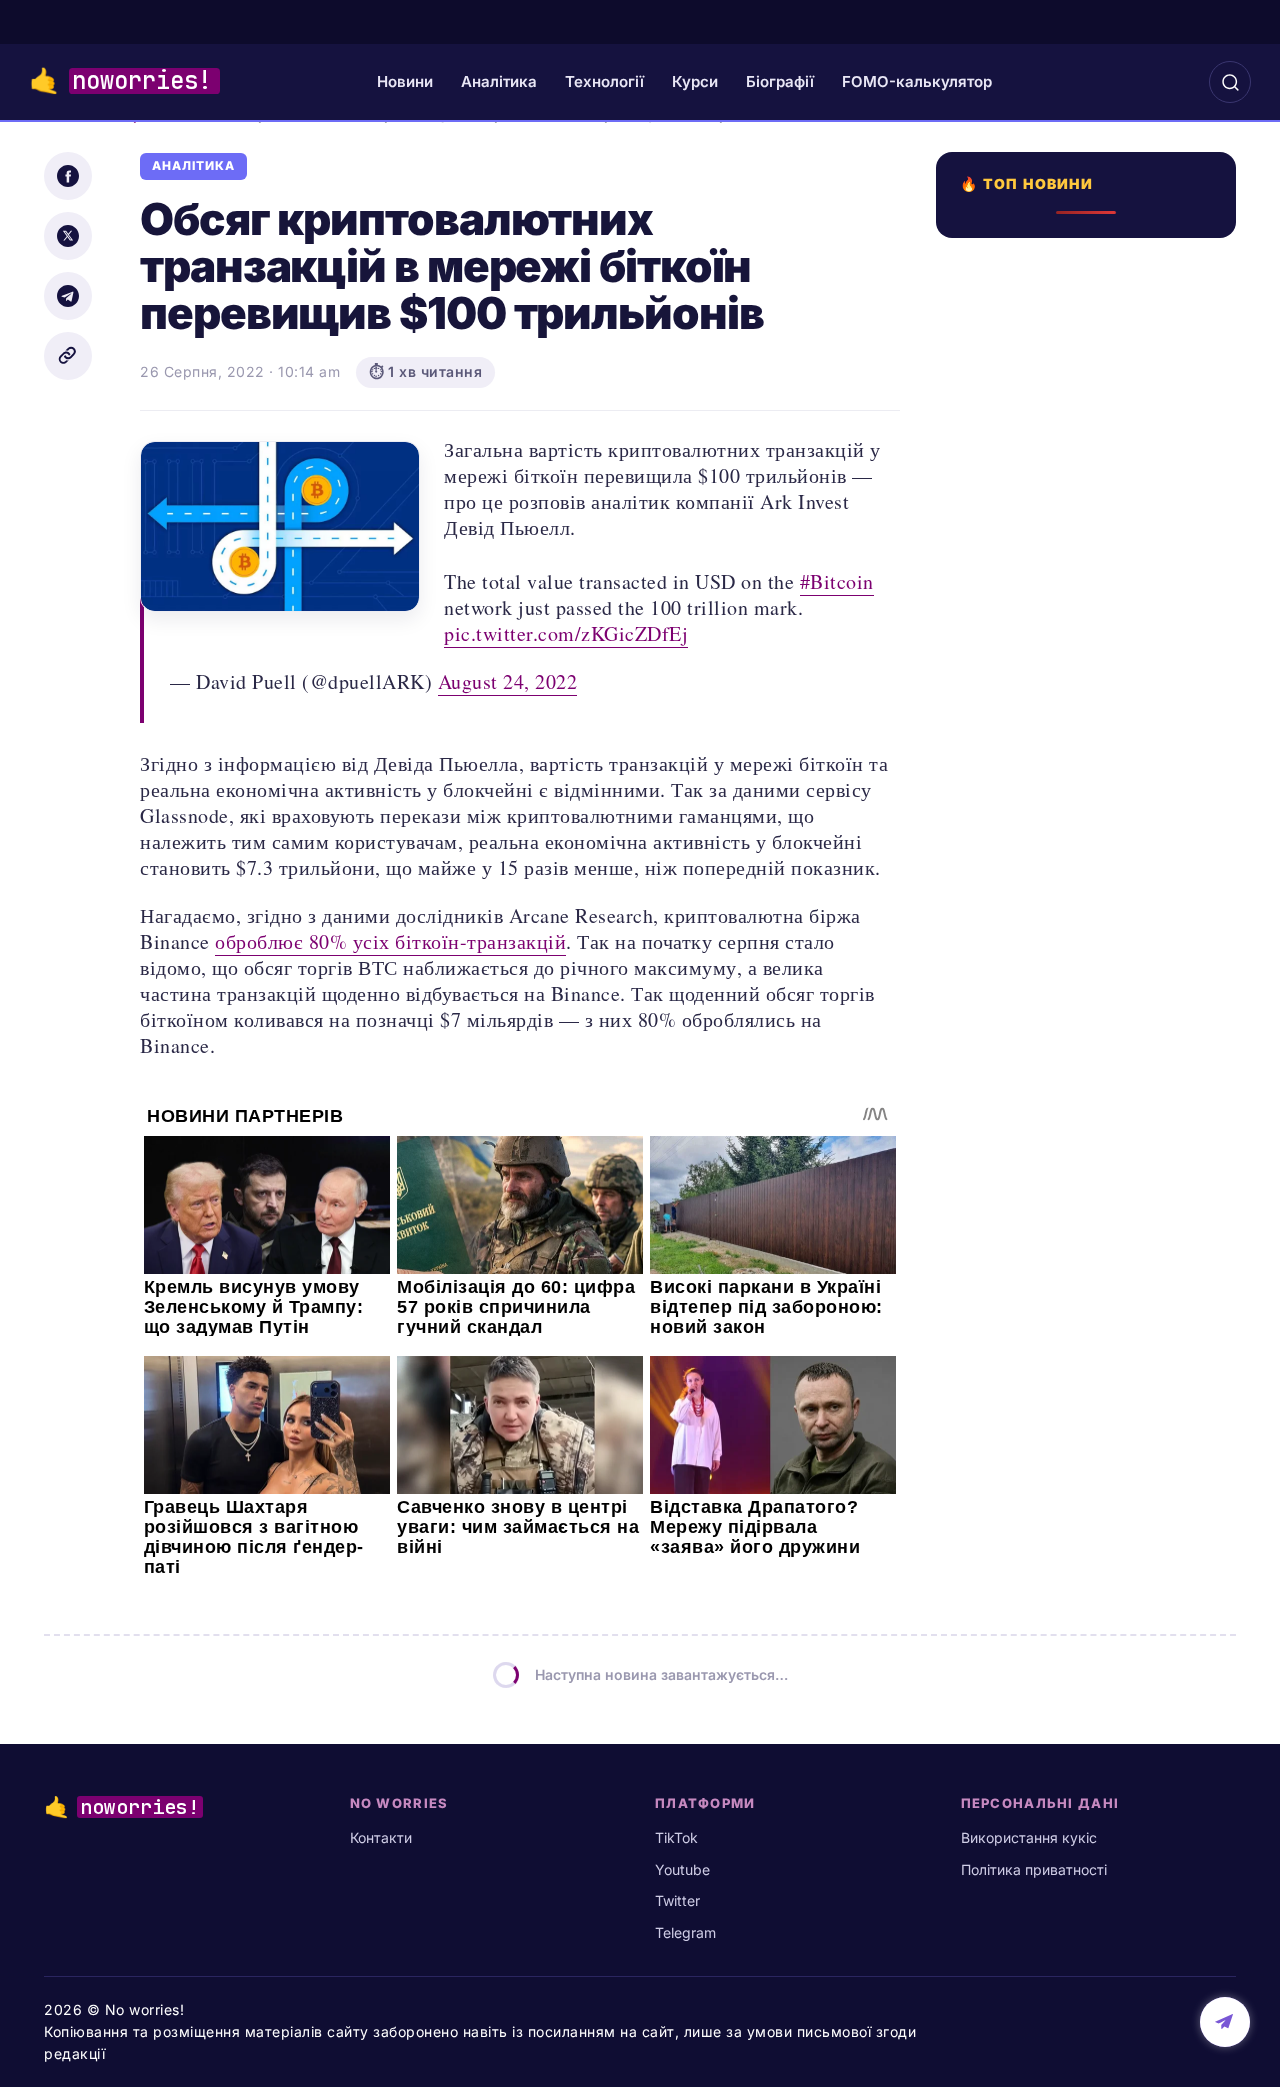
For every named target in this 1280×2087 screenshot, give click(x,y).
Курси (695, 81)
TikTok (676, 1837)
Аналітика (499, 81)
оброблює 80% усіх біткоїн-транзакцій (390, 941)
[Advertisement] (1092, 967)
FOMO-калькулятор (917, 81)
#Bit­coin (837, 581)
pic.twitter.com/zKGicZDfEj (566, 633)
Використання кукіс (1029, 1837)
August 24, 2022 (508, 681)
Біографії (780, 81)
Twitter (677, 1900)
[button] (1230, 82)
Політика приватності (1034, 1869)
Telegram (685, 1932)
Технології (604, 81)
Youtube (682, 1869)
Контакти (381, 1837)
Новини (405, 81)
